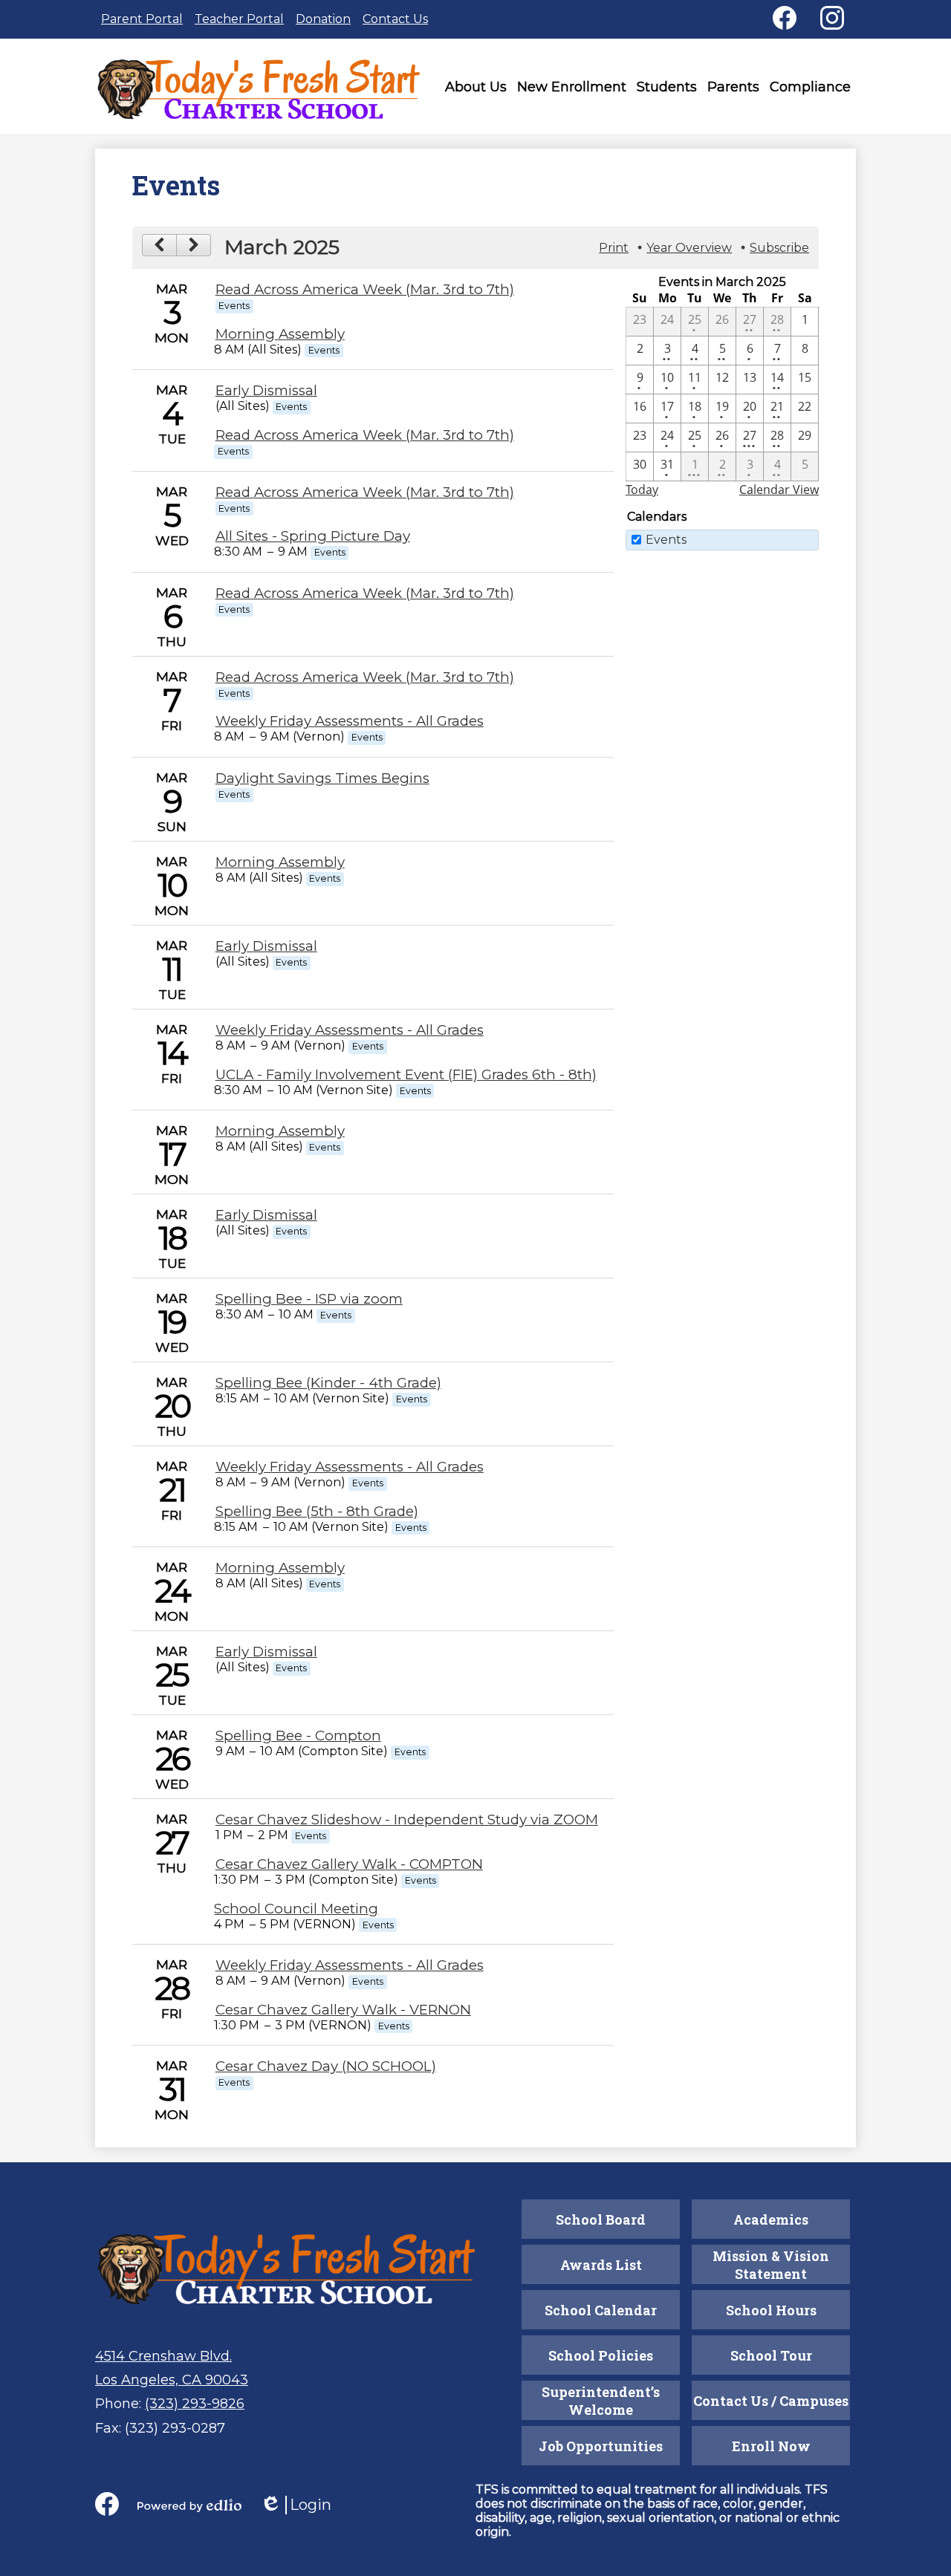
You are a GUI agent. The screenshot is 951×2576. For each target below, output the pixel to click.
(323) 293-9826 (195, 2404)
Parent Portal (142, 19)
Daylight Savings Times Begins (322, 778)
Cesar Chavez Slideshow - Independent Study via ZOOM (407, 1819)
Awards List (601, 2265)
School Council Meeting (296, 1909)
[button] (476, 90)
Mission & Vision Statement (771, 2265)
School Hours (771, 2310)
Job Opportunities (601, 2446)
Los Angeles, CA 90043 (172, 2380)
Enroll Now (771, 2446)
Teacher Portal (239, 19)
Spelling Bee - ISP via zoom (309, 1299)
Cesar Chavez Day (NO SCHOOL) (326, 2066)
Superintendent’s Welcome (601, 2401)
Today (642, 489)
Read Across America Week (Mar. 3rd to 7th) (365, 289)
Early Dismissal (266, 390)
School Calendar (601, 2310)
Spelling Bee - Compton (298, 1736)
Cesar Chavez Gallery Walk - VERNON (343, 2010)
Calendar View (779, 489)
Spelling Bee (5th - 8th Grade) (317, 1511)
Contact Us (395, 19)
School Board (601, 2219)
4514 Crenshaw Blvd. (163, 2356)
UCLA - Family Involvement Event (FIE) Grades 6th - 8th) (406, 1074)
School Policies (601, 2355)
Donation (323, 19)
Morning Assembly (280, 334)
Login (296, 2505)
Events (666, 540)
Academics (771, 2219)
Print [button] (614, 248)
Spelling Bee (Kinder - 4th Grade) (328, 1383)
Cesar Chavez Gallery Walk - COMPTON (349, 1864)
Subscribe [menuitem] (779, 248)
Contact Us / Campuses (771, 2401)
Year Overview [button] (689, 248)
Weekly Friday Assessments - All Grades (350, 721)
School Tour (771, 2355)
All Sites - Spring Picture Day (313, 536)
